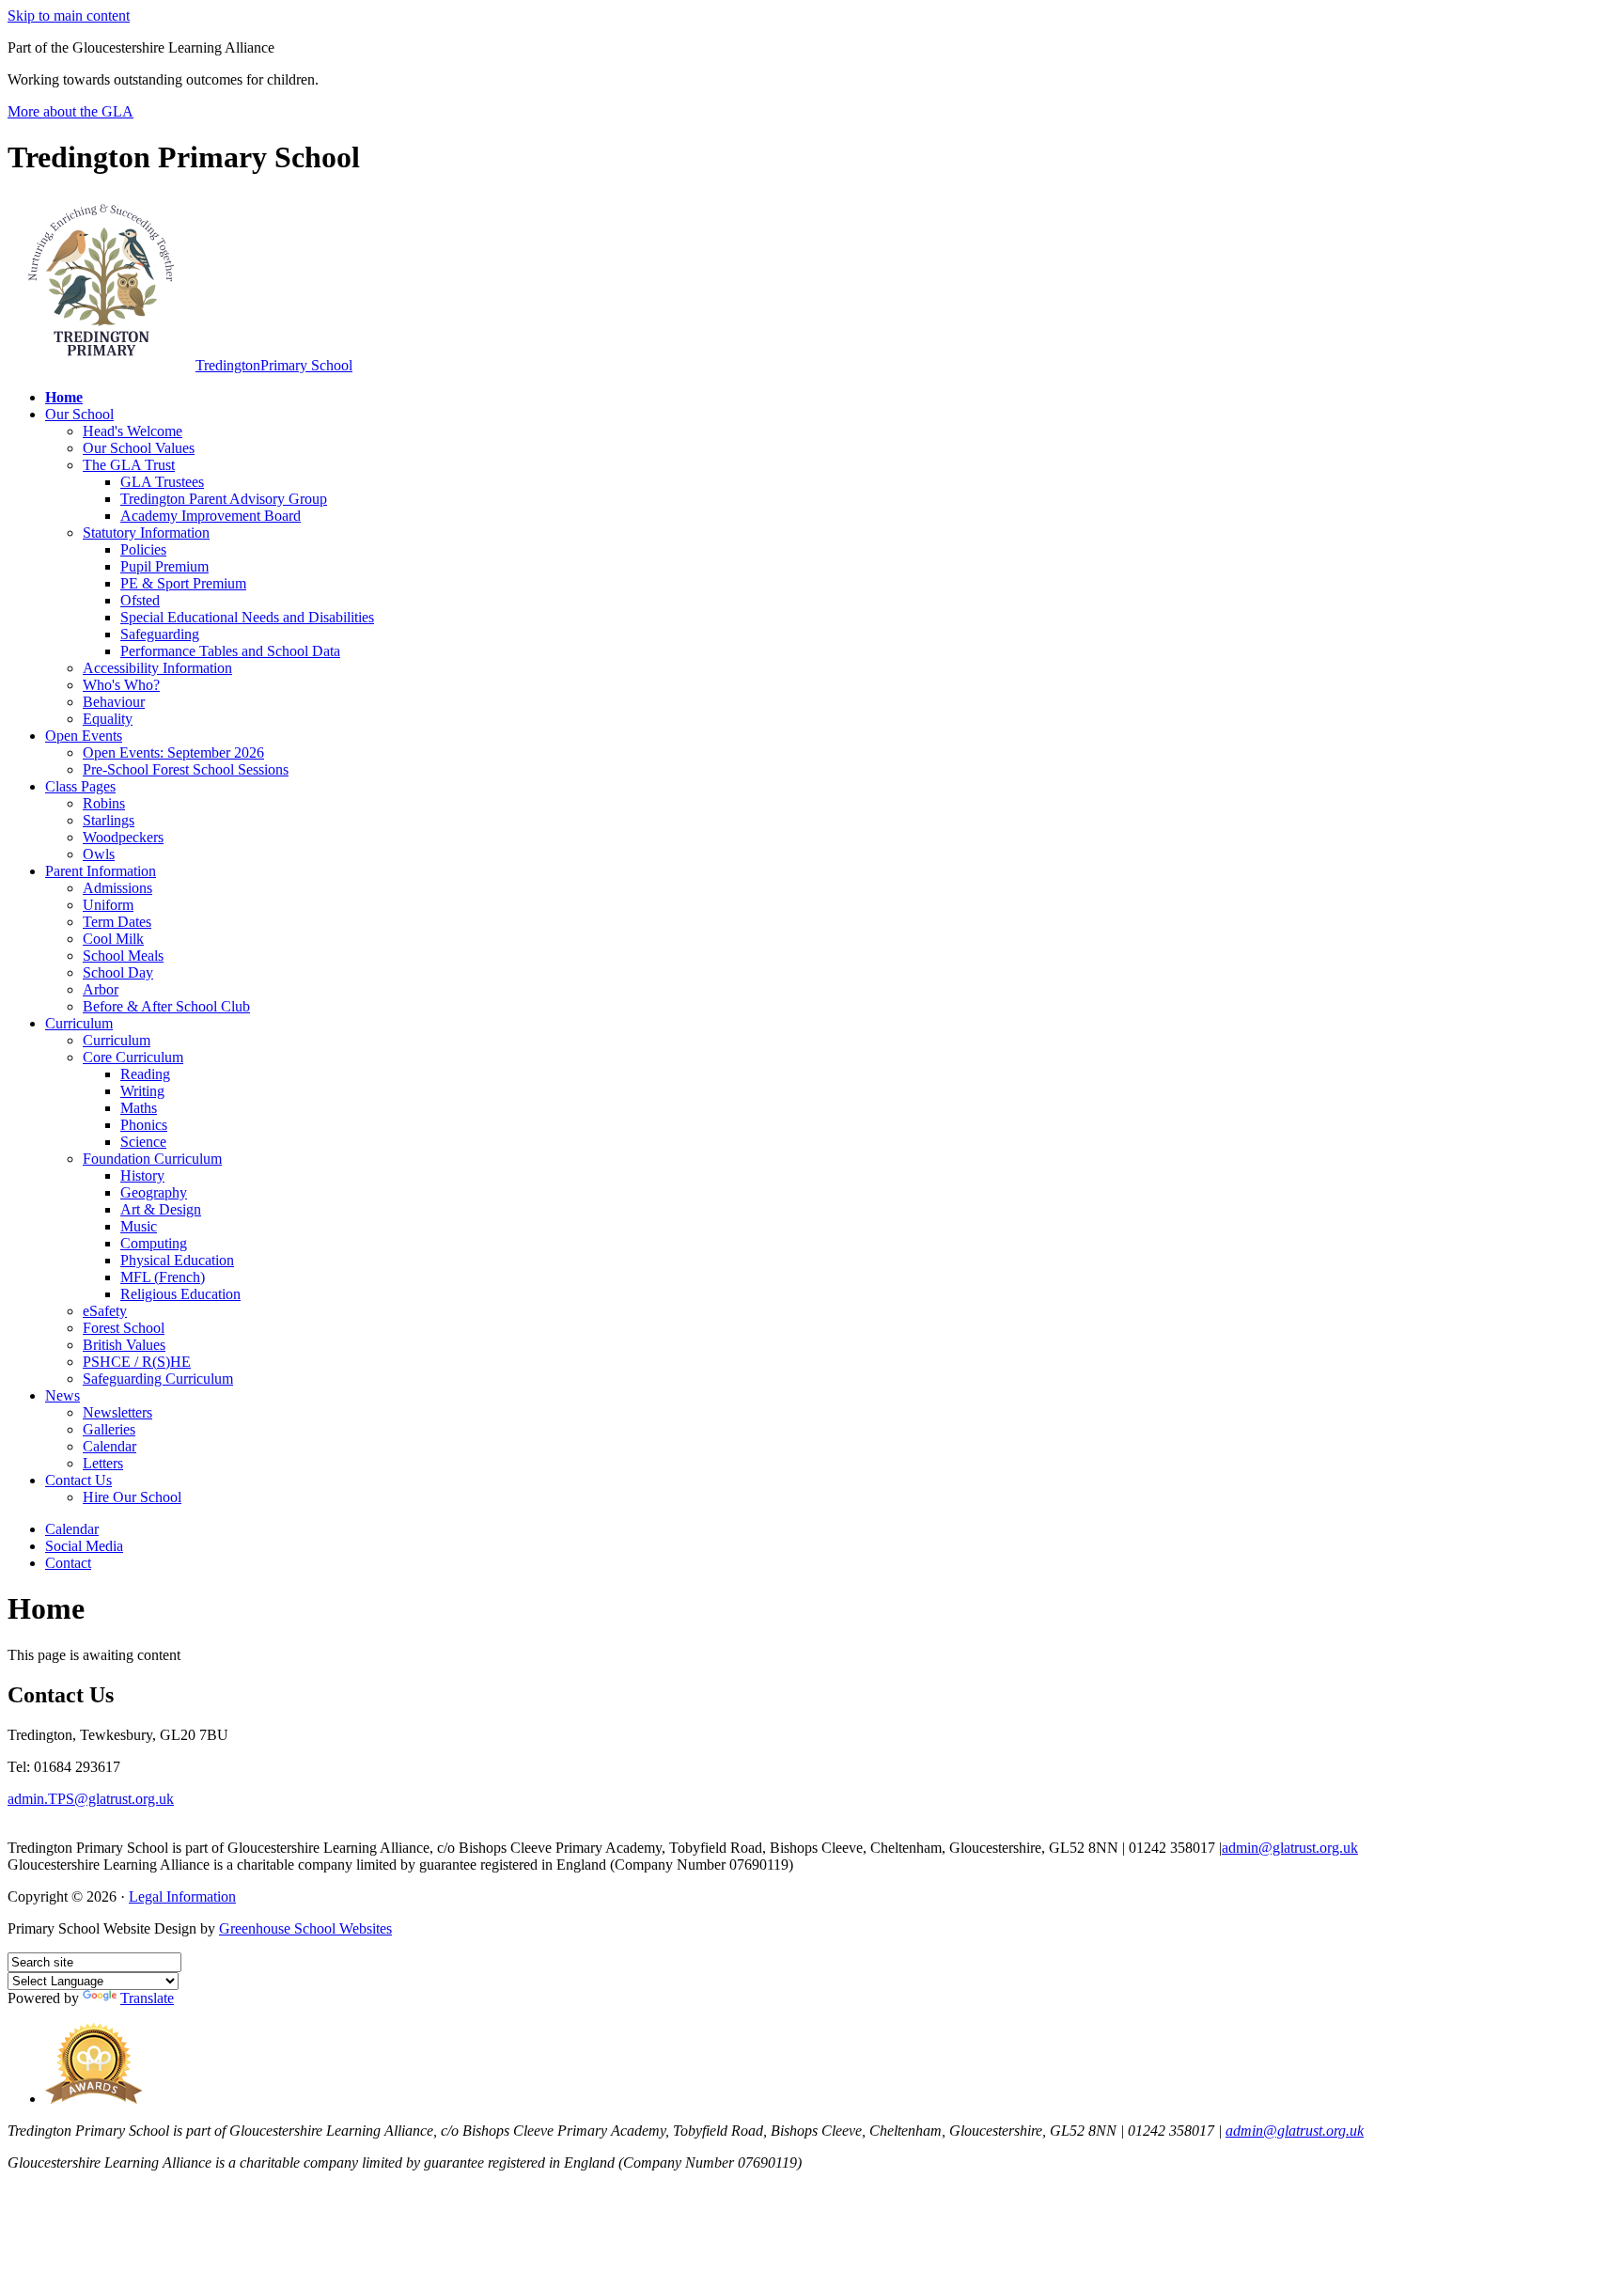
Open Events (84, 736)
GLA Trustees (162, 482)
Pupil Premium (164, 566)
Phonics (144, 1125)
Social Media (84, 1546)
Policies (143, 549)
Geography (154, 1192)
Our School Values (139, 448)
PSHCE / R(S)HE (137, 1362)
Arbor (101, 989)
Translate (147, 1998)
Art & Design (161, 1209)
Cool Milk (113, 939)
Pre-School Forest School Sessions (186, 769)
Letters (103, 1463)
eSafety (105, 1311)
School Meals (123, 956)
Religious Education (180, 1294)
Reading (145, 1074)
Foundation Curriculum (152, 1159)
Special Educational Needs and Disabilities (247, 617)
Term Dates (117, 922)
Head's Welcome (133, 431)
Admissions (117, 888)
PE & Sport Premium (183, 583)
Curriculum (79, 1023)
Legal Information (182, 1896)
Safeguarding (160, 634)
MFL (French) (163, 1277)
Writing (142, 1091)
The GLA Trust (129, 465)
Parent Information (101, 871)
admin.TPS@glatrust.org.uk (91, 1799)
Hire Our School (132, 1497)
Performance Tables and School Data (230, 651)
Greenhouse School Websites (305, 1928)
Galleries (109, 1429)
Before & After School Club (166, 1006)
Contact (68, 1563)
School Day (118, 972)
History (142, 1175)
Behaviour (114, 702)
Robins (104, 803)
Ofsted (140, 600)
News (62, 1395)
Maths (139, 1108)
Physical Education (177, 1260)
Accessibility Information (157, 668)
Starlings (109, 820)
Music (139, 1226)
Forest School (124, 1328)
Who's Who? (121, 685)
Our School (79, 414)
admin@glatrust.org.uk (1290, 1848)
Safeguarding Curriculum (158, 1379)
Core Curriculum (133, 1057)
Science (143, 1142)
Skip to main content (69, 16)
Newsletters (117, 1412)
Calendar (109, 1446)
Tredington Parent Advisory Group (224, 499)
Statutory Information (146, 533)
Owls (99, 854)
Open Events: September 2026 (173, 752)
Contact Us (78, 1480)
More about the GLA (70, 111)
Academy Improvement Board (211, 516)
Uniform (108, 905)
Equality (108, 719)
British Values (124, 1345)
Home (64, 397)
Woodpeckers (123, 837)
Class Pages (80, 786)
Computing (154, 1243)
